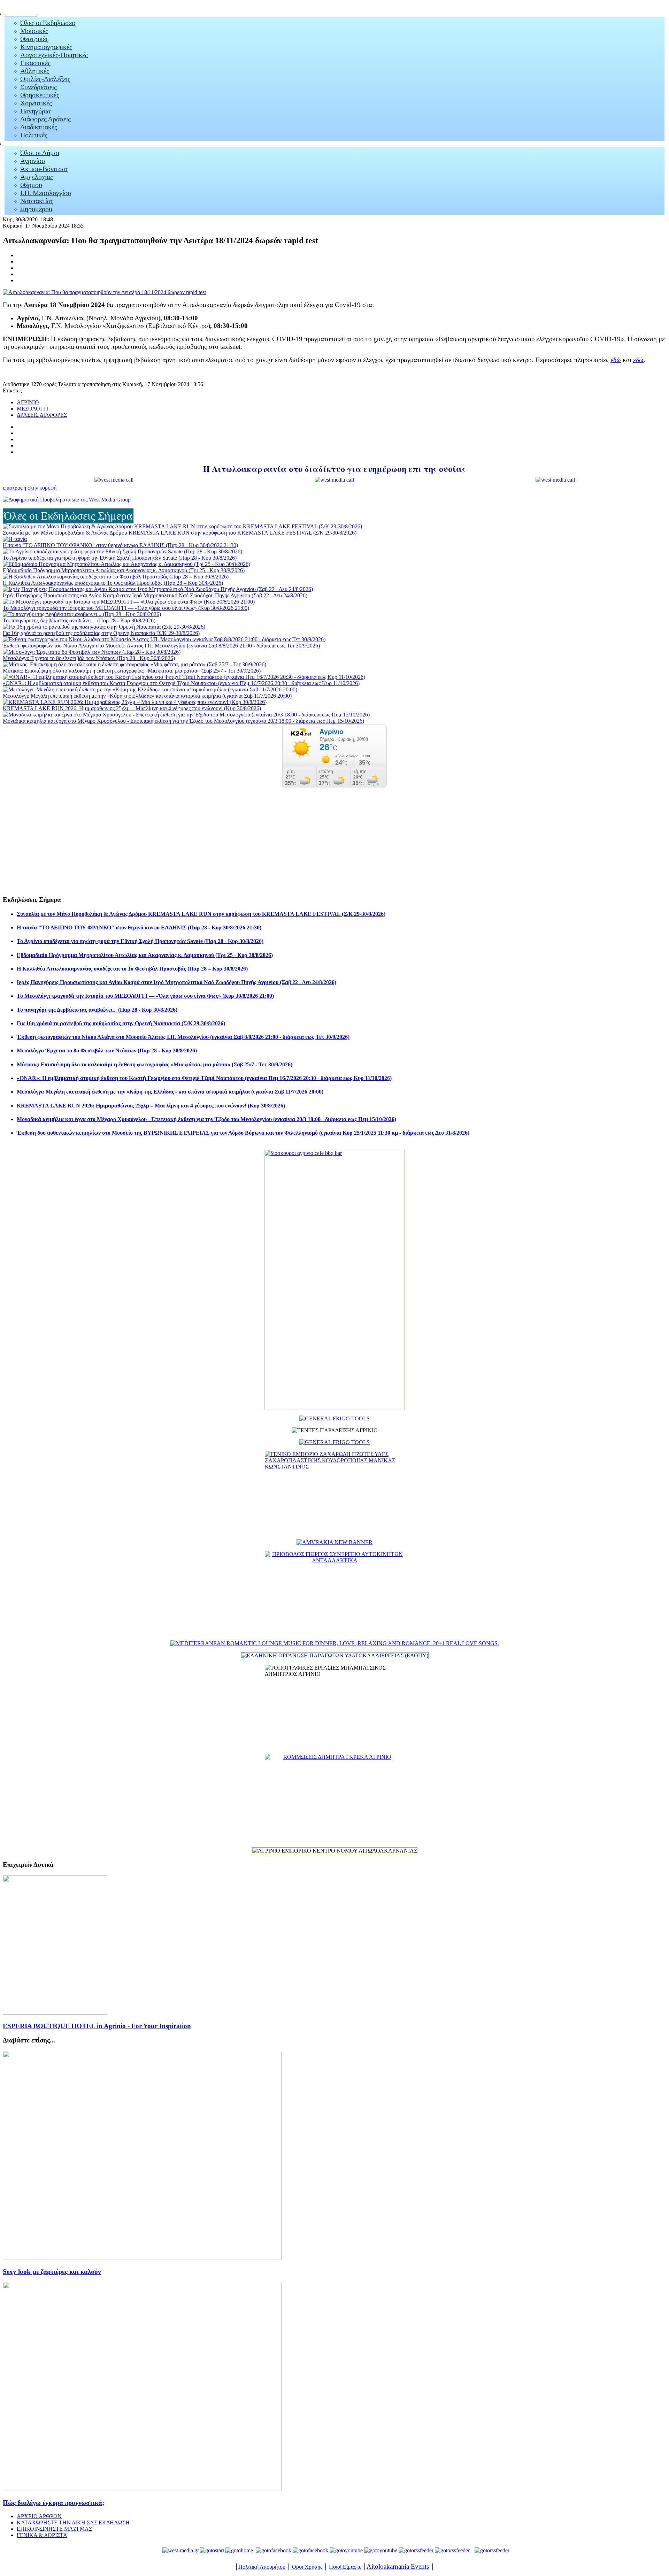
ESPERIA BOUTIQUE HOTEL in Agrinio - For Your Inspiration (97, 2026)
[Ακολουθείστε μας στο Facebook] (274, 2550)
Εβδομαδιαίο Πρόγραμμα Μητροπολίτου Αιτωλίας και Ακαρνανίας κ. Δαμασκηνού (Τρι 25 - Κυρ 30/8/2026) (124, 570)
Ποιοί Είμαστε (345, 2567)
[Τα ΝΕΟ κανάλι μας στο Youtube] (381, 2550)
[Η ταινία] (15, 539)
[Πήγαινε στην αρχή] (212, 2550)
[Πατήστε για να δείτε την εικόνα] (104, 292)
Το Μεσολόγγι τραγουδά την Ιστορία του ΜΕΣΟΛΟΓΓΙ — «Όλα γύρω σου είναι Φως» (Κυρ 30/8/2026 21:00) (126, 608)
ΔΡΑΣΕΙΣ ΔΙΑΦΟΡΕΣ (42, 415)
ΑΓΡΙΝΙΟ (28, 402)
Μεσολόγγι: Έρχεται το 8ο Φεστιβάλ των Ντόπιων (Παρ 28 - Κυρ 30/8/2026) (89, 658)
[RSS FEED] (416, 2550)
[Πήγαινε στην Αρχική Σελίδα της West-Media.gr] (179, 2550)
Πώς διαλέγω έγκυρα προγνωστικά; (53, 2503)
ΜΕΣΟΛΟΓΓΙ (32, 409)
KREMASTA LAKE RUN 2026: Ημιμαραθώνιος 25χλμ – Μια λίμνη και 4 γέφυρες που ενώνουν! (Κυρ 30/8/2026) (132, 708)
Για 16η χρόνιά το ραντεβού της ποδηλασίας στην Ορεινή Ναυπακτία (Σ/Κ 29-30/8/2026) (101, 633)
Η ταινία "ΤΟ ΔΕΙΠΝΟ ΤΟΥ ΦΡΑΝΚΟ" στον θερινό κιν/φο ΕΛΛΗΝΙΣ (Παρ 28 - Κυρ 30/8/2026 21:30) (120, 545)
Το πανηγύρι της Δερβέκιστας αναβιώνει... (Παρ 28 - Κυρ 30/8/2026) (79, 620)
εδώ (616, 360)
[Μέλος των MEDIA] (491, 2550)
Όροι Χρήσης (306, 2567)
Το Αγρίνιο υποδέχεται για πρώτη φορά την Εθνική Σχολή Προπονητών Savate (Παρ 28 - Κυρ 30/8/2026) (120, 558)
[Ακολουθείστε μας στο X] (310, 2550)
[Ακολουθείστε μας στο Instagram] (398, 2550)
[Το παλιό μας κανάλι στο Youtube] (346, 2550)
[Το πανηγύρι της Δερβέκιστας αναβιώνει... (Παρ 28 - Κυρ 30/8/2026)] (82, 614)
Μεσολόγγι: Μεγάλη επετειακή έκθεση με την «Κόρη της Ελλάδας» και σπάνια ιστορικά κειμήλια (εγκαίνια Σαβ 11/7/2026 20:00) (147, 696)
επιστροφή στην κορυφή (30, 488)
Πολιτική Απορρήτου (262, 2567)
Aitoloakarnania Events (398, 2566)
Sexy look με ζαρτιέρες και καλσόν (52, 2272)
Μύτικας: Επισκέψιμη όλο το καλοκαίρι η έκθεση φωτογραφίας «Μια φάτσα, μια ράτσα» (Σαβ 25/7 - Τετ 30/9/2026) (132, 671)
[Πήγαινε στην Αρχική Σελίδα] (239, 2550)
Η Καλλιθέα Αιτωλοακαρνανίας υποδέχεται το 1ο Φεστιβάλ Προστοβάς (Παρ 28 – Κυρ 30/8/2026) (113, 583)
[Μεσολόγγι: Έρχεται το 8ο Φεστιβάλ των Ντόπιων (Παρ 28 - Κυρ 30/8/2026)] (92, 652)
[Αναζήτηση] (452, 2550)
